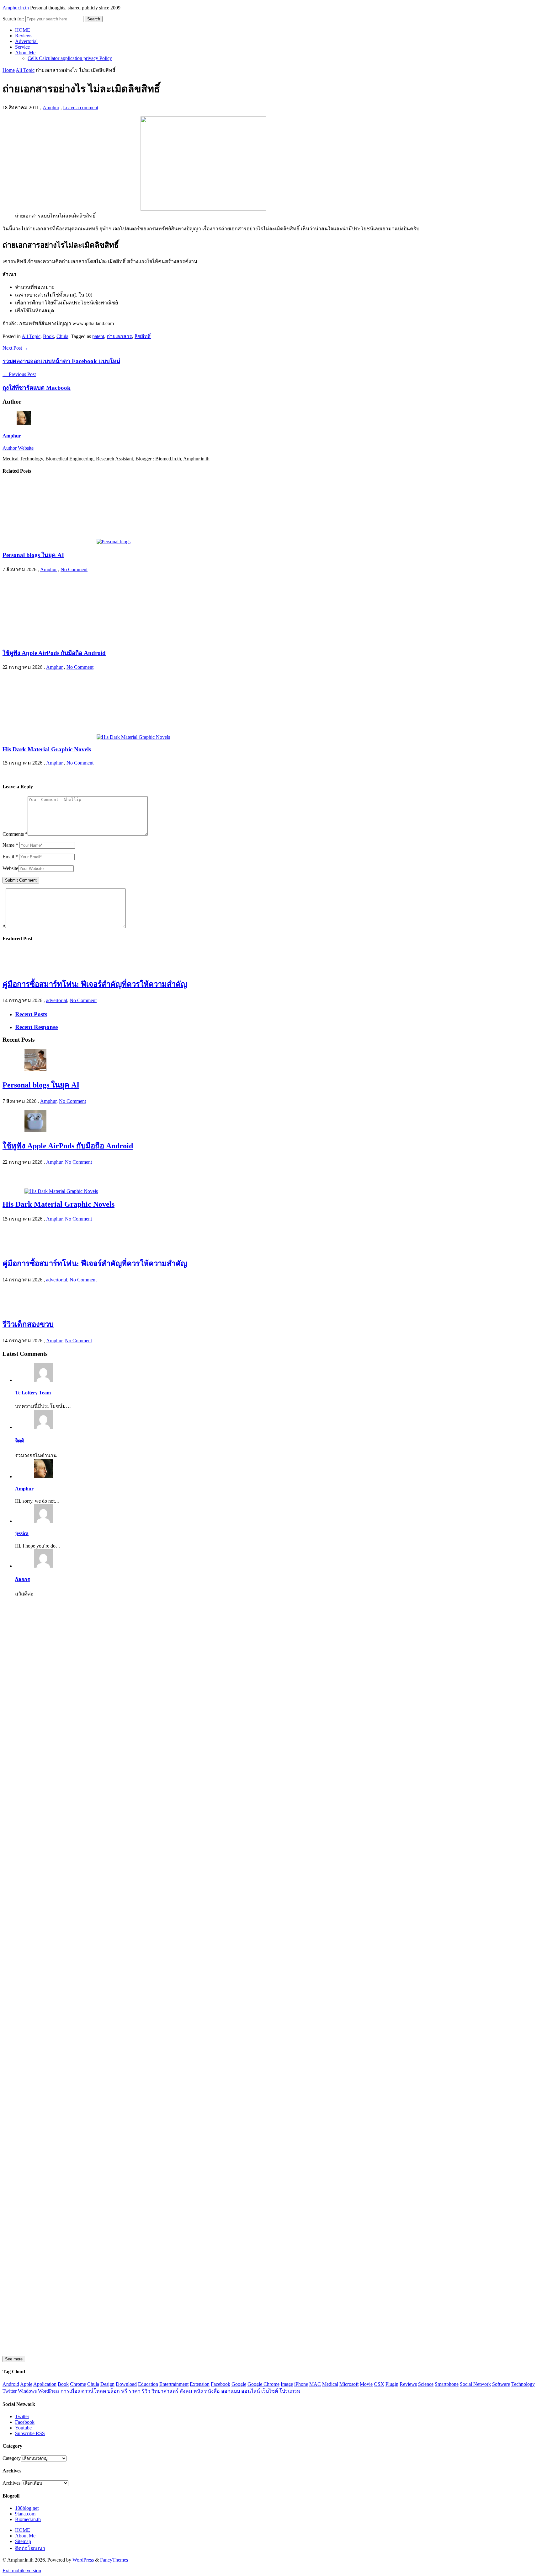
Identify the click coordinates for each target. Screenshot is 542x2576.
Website (10, 868)
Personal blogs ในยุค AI (33, 555)
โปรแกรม (290, 2391)
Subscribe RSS (30, 2433)
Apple (26, 2384)
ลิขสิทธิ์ (143, 336)
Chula (62, 336)
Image (287, 2384)
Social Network (475, 2384)
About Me (25, 53)
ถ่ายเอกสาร (119, 336)
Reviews (24, 36)
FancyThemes (114, 2560)
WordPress (49, 2391)
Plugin (392, 2384)
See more (14, 2359)
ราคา (135, 2391)
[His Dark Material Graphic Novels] (86, 737)
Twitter (10, 2391)
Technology (523, 2384)
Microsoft (349, 2384)
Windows (27, 2391)
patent (98, 336)
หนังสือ (212, 2391)
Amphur (51, 107)
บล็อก (114, 2391)
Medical (330, 2384)
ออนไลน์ (251, 2391)
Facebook (221, 2384)
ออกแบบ (231, 2391)
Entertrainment (174, 2384)
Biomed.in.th (28, 2519)
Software (501, 2384)
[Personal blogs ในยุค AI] (66, 542)
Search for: (13, 19)
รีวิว (146, 2391)
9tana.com (25, 2514)
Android (11, 2384)
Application (45, 2384)
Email (10, 857)
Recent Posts (31, 1014)
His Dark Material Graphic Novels (47, 749)
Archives (11, 2483)
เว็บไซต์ (270, 2391)
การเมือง (70, 2391)
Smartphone (447, 2384)
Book (48, 336)
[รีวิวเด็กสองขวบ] (13, 1309)
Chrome (78, 2384)
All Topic (25, 70)
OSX (379, 2384)
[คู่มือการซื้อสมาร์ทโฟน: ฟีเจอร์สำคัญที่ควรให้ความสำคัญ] (13, 969)
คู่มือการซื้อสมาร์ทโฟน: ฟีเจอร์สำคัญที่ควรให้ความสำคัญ (95, 984)
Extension (200, 2384)
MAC (315, 2384)
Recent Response (36, 1027)
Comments (15, 834)
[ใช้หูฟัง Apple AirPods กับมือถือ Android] (50, 639)
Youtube (23, 2428)
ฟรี (124, 2391)
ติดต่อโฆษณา (30, 2548)
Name (10, 845)
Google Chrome (263, 2384)
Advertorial (26, 41)
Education (148, 2384)
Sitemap (23, 2541)
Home (9, 70)
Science (426, 2384)
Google (239, 2384)
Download (126, 2384)
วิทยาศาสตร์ (165, 2391)
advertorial (57, 1000)
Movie (366, 2384)
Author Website (18, 448)
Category (12, 2458)
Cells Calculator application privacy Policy (70, 58)
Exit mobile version (22, 2571)
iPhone (301, 2384)
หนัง (198, 2391)
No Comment (74, 569)
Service (22, 47)
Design (107, 2384)
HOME (23, 30)
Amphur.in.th (16, 8)
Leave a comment (81, 107)
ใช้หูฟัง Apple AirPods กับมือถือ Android (54, 653)
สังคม (186, 2391)
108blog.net (27, 2508)
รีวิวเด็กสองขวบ (28, 1324)
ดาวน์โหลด (94, 2391)
